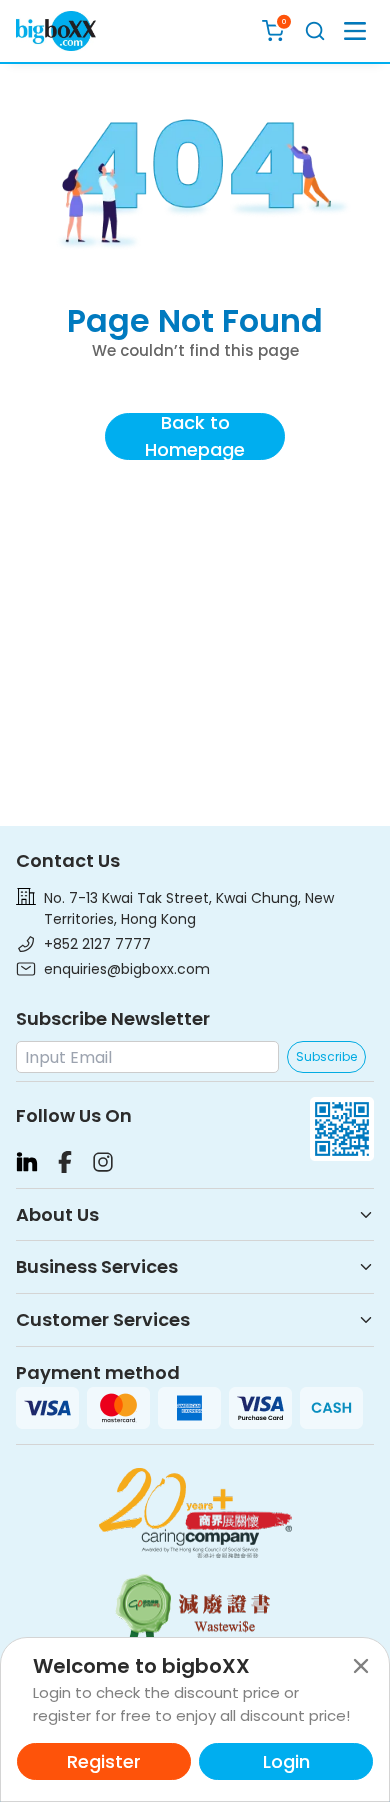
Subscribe (326, 1056)
